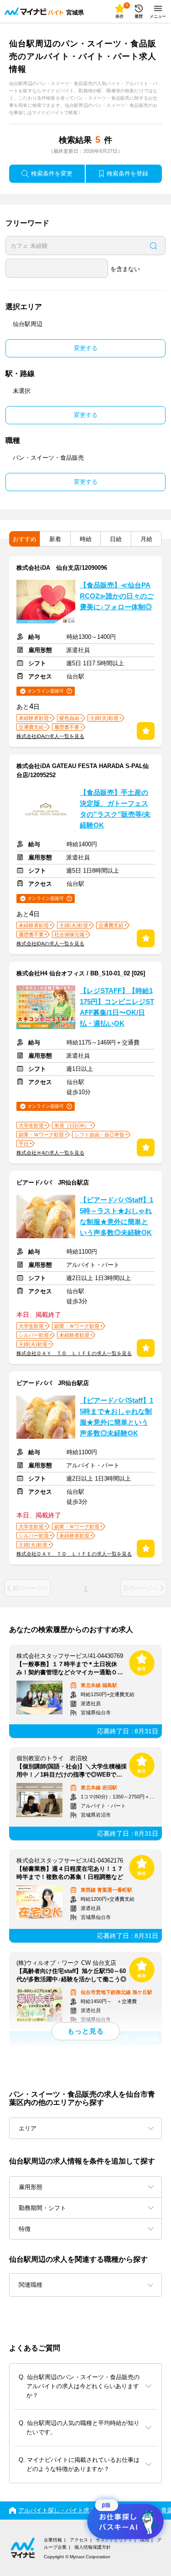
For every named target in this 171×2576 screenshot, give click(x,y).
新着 (55, 539)
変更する (86, 348)
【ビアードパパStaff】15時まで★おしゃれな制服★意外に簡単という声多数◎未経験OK (117, 1417)
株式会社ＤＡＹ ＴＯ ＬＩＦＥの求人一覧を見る (74, 1353)
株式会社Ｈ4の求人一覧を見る (50, 1153)
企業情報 (53, 2540)
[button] (85, 2285)
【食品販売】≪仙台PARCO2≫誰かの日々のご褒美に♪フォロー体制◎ (117, 596)
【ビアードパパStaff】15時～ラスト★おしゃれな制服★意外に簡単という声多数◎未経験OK (117, 1216)
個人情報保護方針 (93, 2547)
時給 (86, 539)
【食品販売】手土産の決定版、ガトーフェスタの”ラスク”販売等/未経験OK (115, 809)
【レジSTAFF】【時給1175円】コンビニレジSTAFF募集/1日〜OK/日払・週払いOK (117, 1007)
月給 (146, 539)
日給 (116, 539)
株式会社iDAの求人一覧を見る (50, 736)
